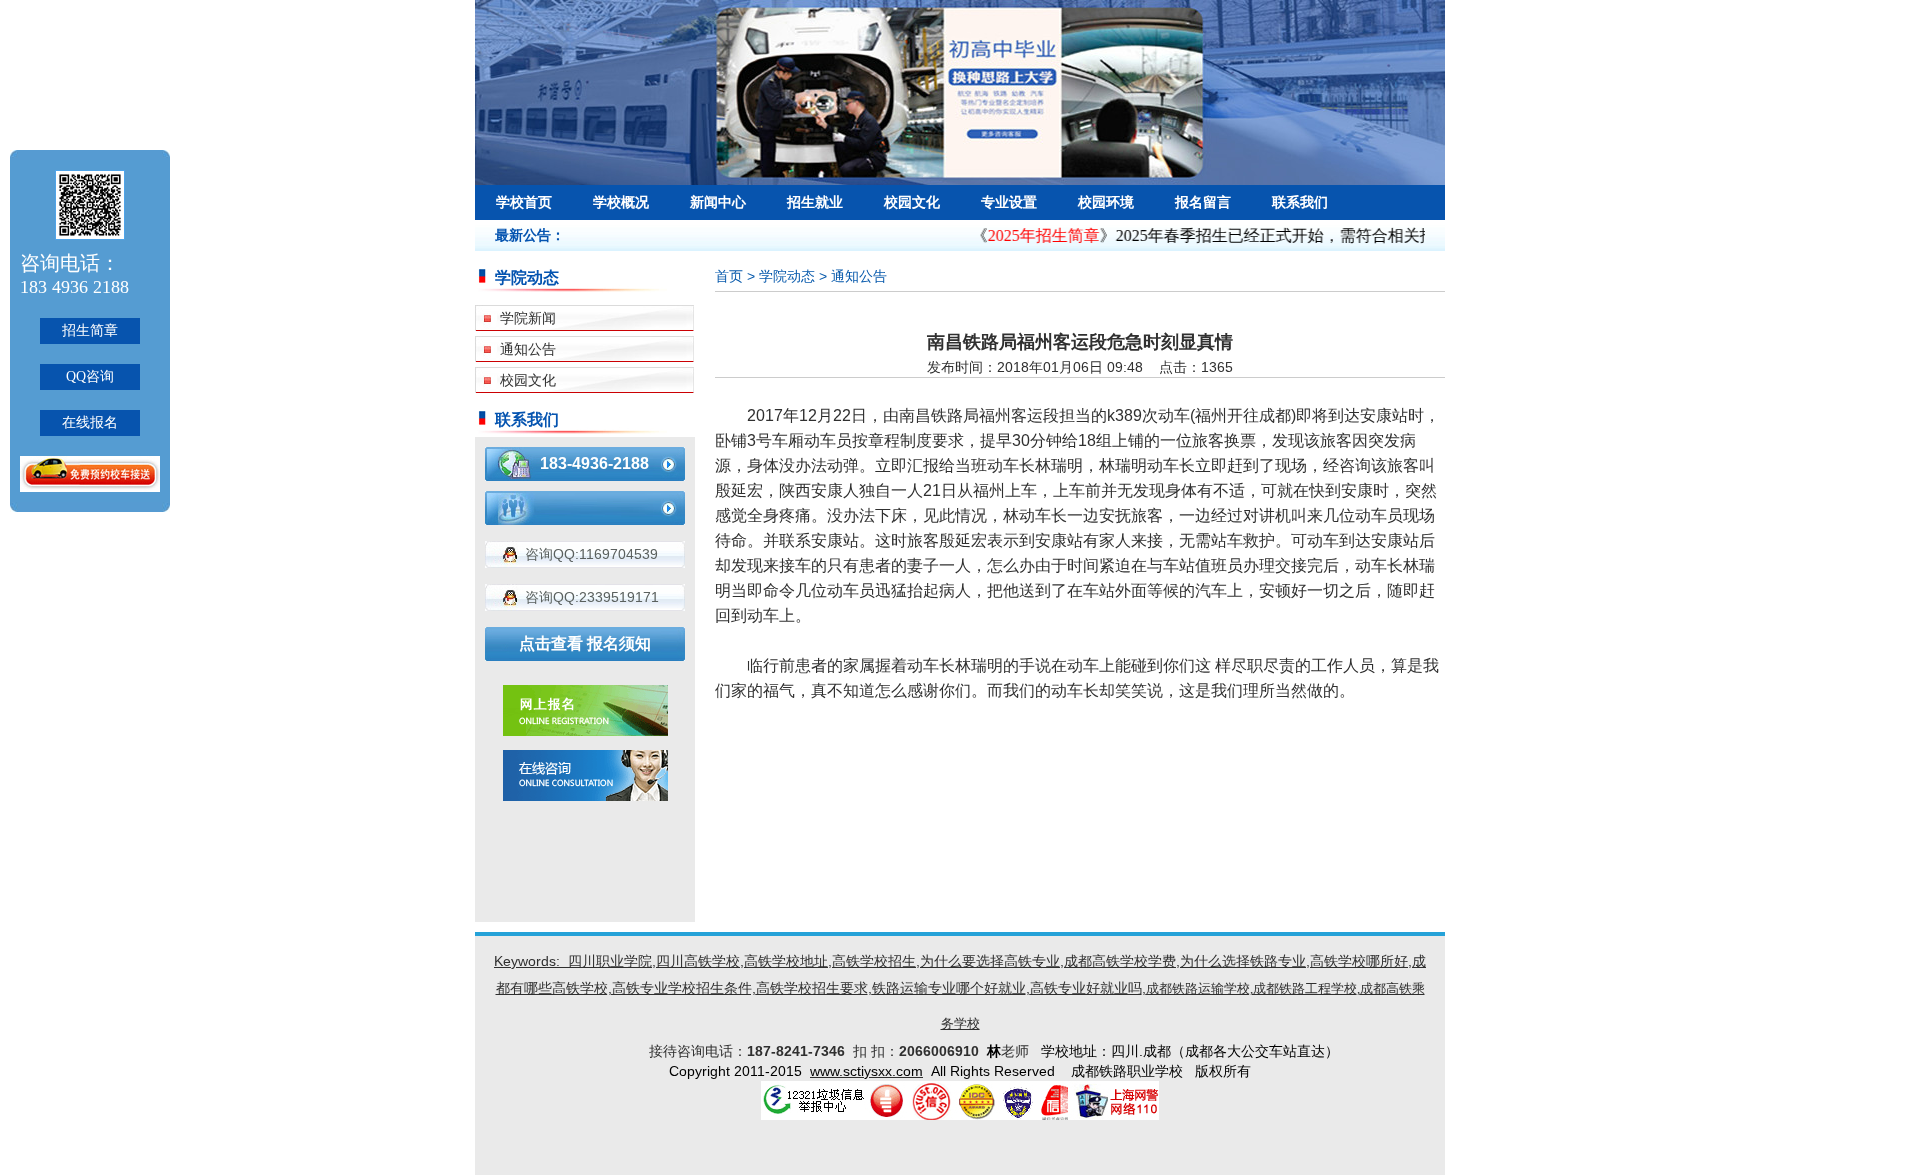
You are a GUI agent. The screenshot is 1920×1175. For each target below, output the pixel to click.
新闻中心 (718, 202)
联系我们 (1300, 202)
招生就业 (815, 202)
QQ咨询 (90, 376)
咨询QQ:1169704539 (591, 554)
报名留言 (1203, 202)
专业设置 (1009, 202)
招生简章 (90, 330)
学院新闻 (528, 318)
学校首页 (524, 202)
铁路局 (955, 415)
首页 (729, 276)
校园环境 (1106, 202)
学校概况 (621, 202)
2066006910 (943, 1051)
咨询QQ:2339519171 (592, 597)
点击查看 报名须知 (585, 643)
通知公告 (528, 349)
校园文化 (912, 202)
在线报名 (90, 422)
